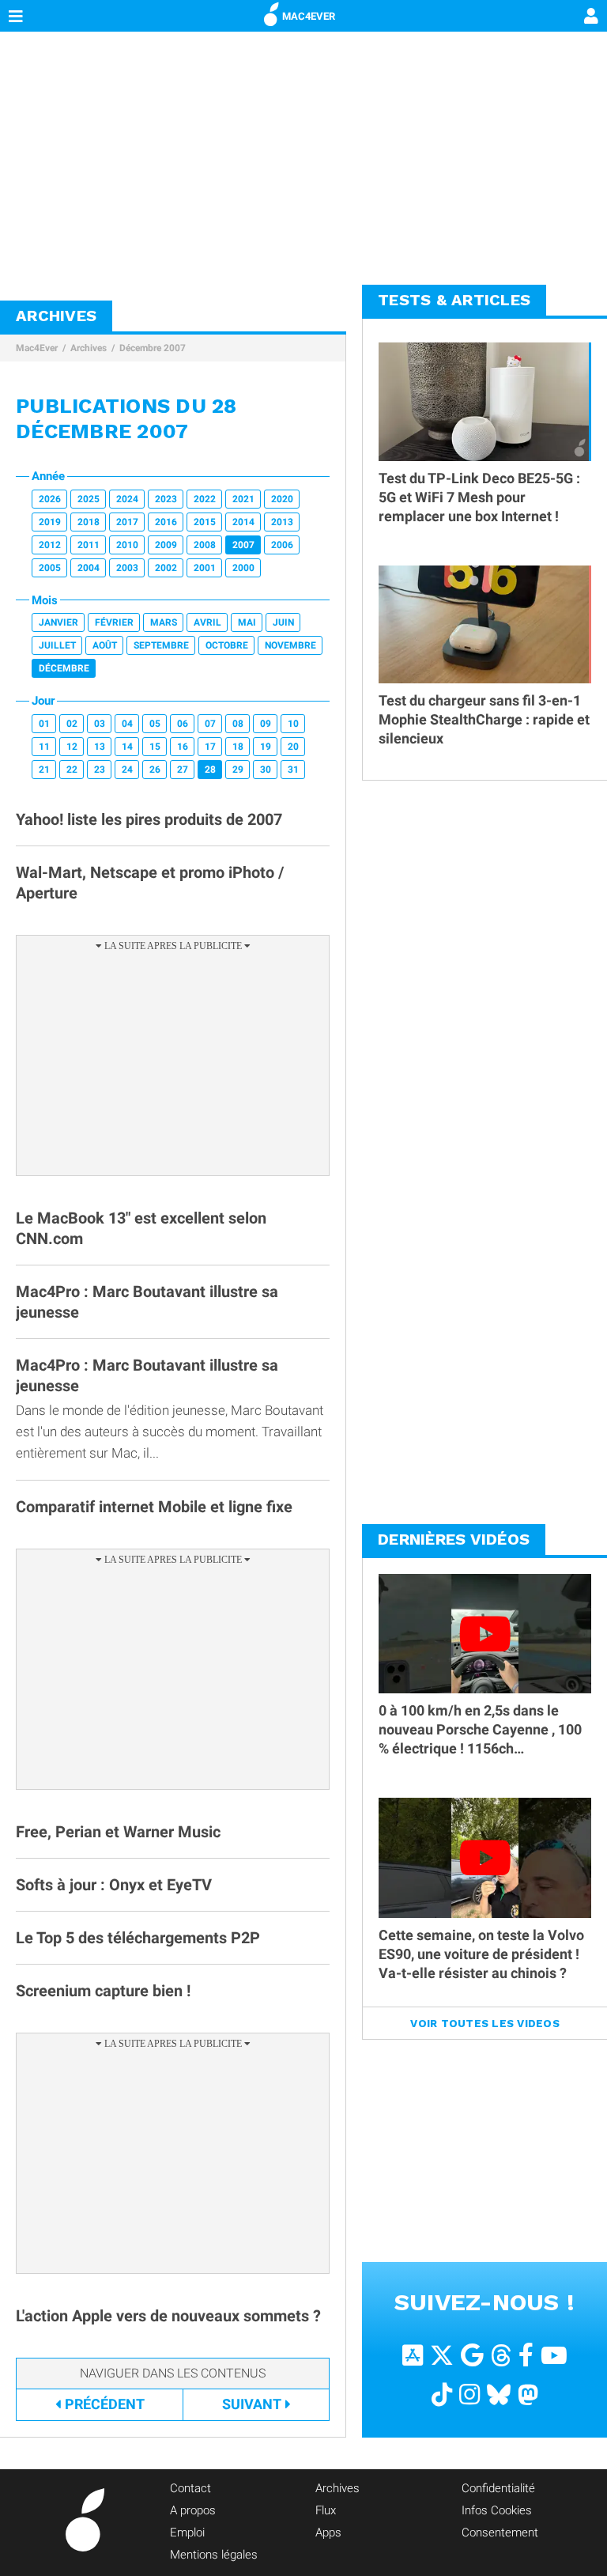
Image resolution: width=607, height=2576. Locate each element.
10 (293, 724)
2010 (127, 545)
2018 (89, 522)
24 (127, 770)
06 (183, 724)
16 (183, 747)
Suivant (252, 2404)
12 (72, 747)
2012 (50, 545)
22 (72, 770)
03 (100, 724)
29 (238, 770)
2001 (205, 568)
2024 (127, 499)
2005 (50, 568)
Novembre (290, 645)
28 (210, 770)
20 (293, 747)
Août (105, 645)
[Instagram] (469, 2394)
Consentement (500, 2532)
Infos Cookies (497, 2510)
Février (114, 622)
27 (183, 770)
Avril (207, 622)
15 (155, 747)
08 (238, 724)
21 (44, 770)
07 (210, 724)
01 (44, 724)
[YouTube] (554, 2354)
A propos (193, 2510)
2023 (166, 499)
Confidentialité (498, 2488)
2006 (282, 545)
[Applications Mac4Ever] (413, 2354)
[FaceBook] (526, 2354)
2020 (282, 499)
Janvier (58, 622)
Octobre (227, 645)
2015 (205, 522)
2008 (205, 545)
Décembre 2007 (153, 348)
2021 (243, 499)
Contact (190, 2488)
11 (44, 747)
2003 (127, 568)
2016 (166, 522)
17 (210, 747)
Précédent (105, 2404)
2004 (89, 568)
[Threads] (501, 2354)
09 (266, 724)
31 (293, 770)
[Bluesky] (499, 2394)
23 (100, 770)
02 (72, 724)
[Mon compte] (591, 17)
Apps (328, 2532)
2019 (50, 522)
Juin (283, 622)
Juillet (57, 645)
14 (127, 747)
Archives (89, 348)
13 (100, 747)
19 (266, 747)
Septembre (161, 645)
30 (266, 770)
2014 (243, 522)
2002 (166, 568)
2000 (243, 568)
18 (238, 747)
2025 (89, 499)
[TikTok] (442, 2394)
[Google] (472, 2354)
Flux (326, 2510)
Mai (247, 622)
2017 (127, 522)
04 (127, 724)
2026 (50, 499)
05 (155, 724)
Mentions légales (214, 2555)
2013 (282, 522)
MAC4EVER (309, 16)
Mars (164, 622)
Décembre (64, 668)
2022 (205, 499)
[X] (442, 2354)
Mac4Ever (37, 348)
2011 (89, 545)
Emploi (187, 2532)
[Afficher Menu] (16, 16)
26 (155, 770)
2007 (243, 545)
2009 (166, 545)
